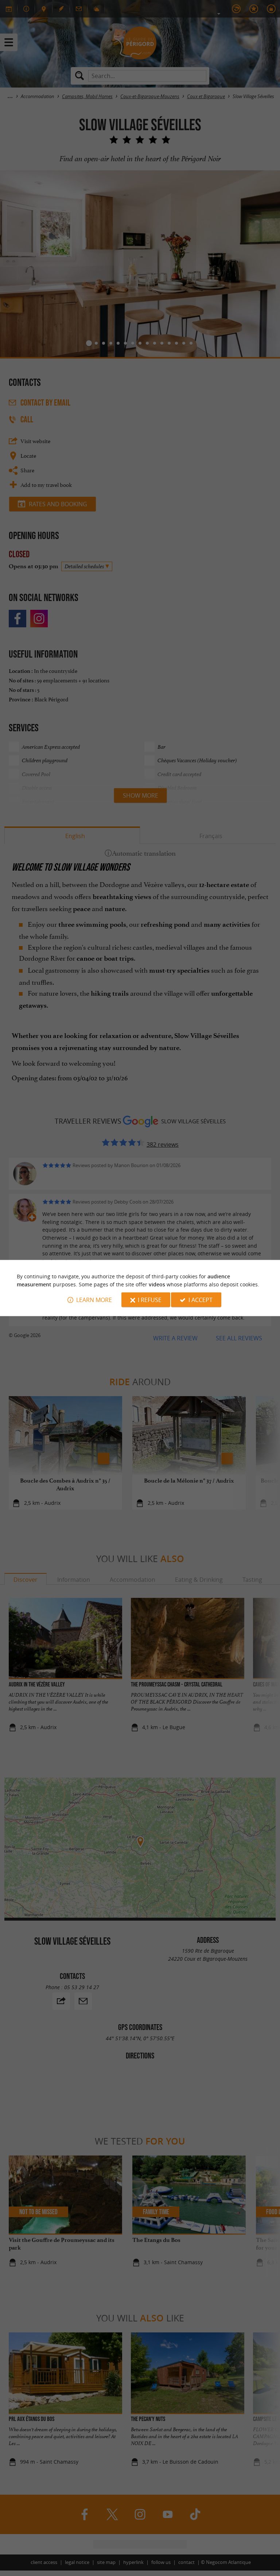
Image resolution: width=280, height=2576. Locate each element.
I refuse (150, 1300)
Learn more (94, 1300)
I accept (201, 1300)
